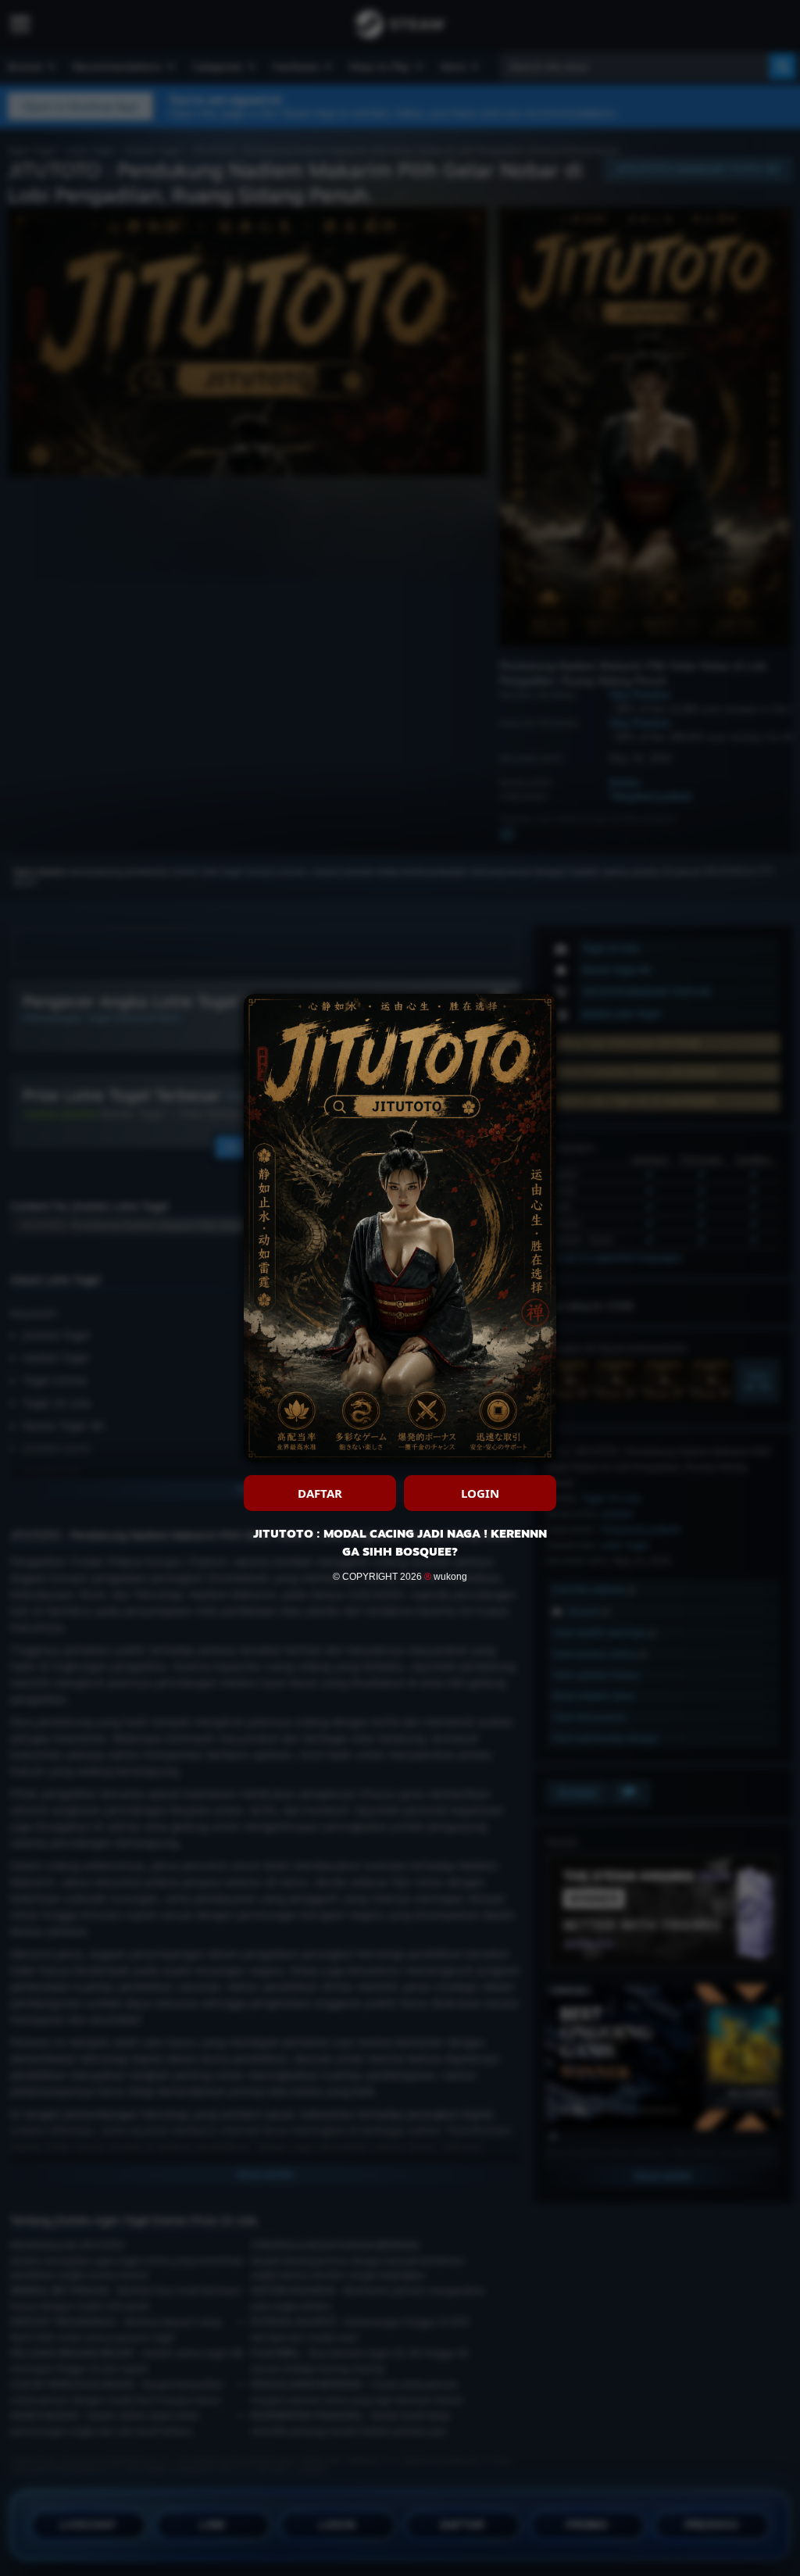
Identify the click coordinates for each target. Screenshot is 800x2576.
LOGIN (480, 1493)
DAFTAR (320, 1493)
